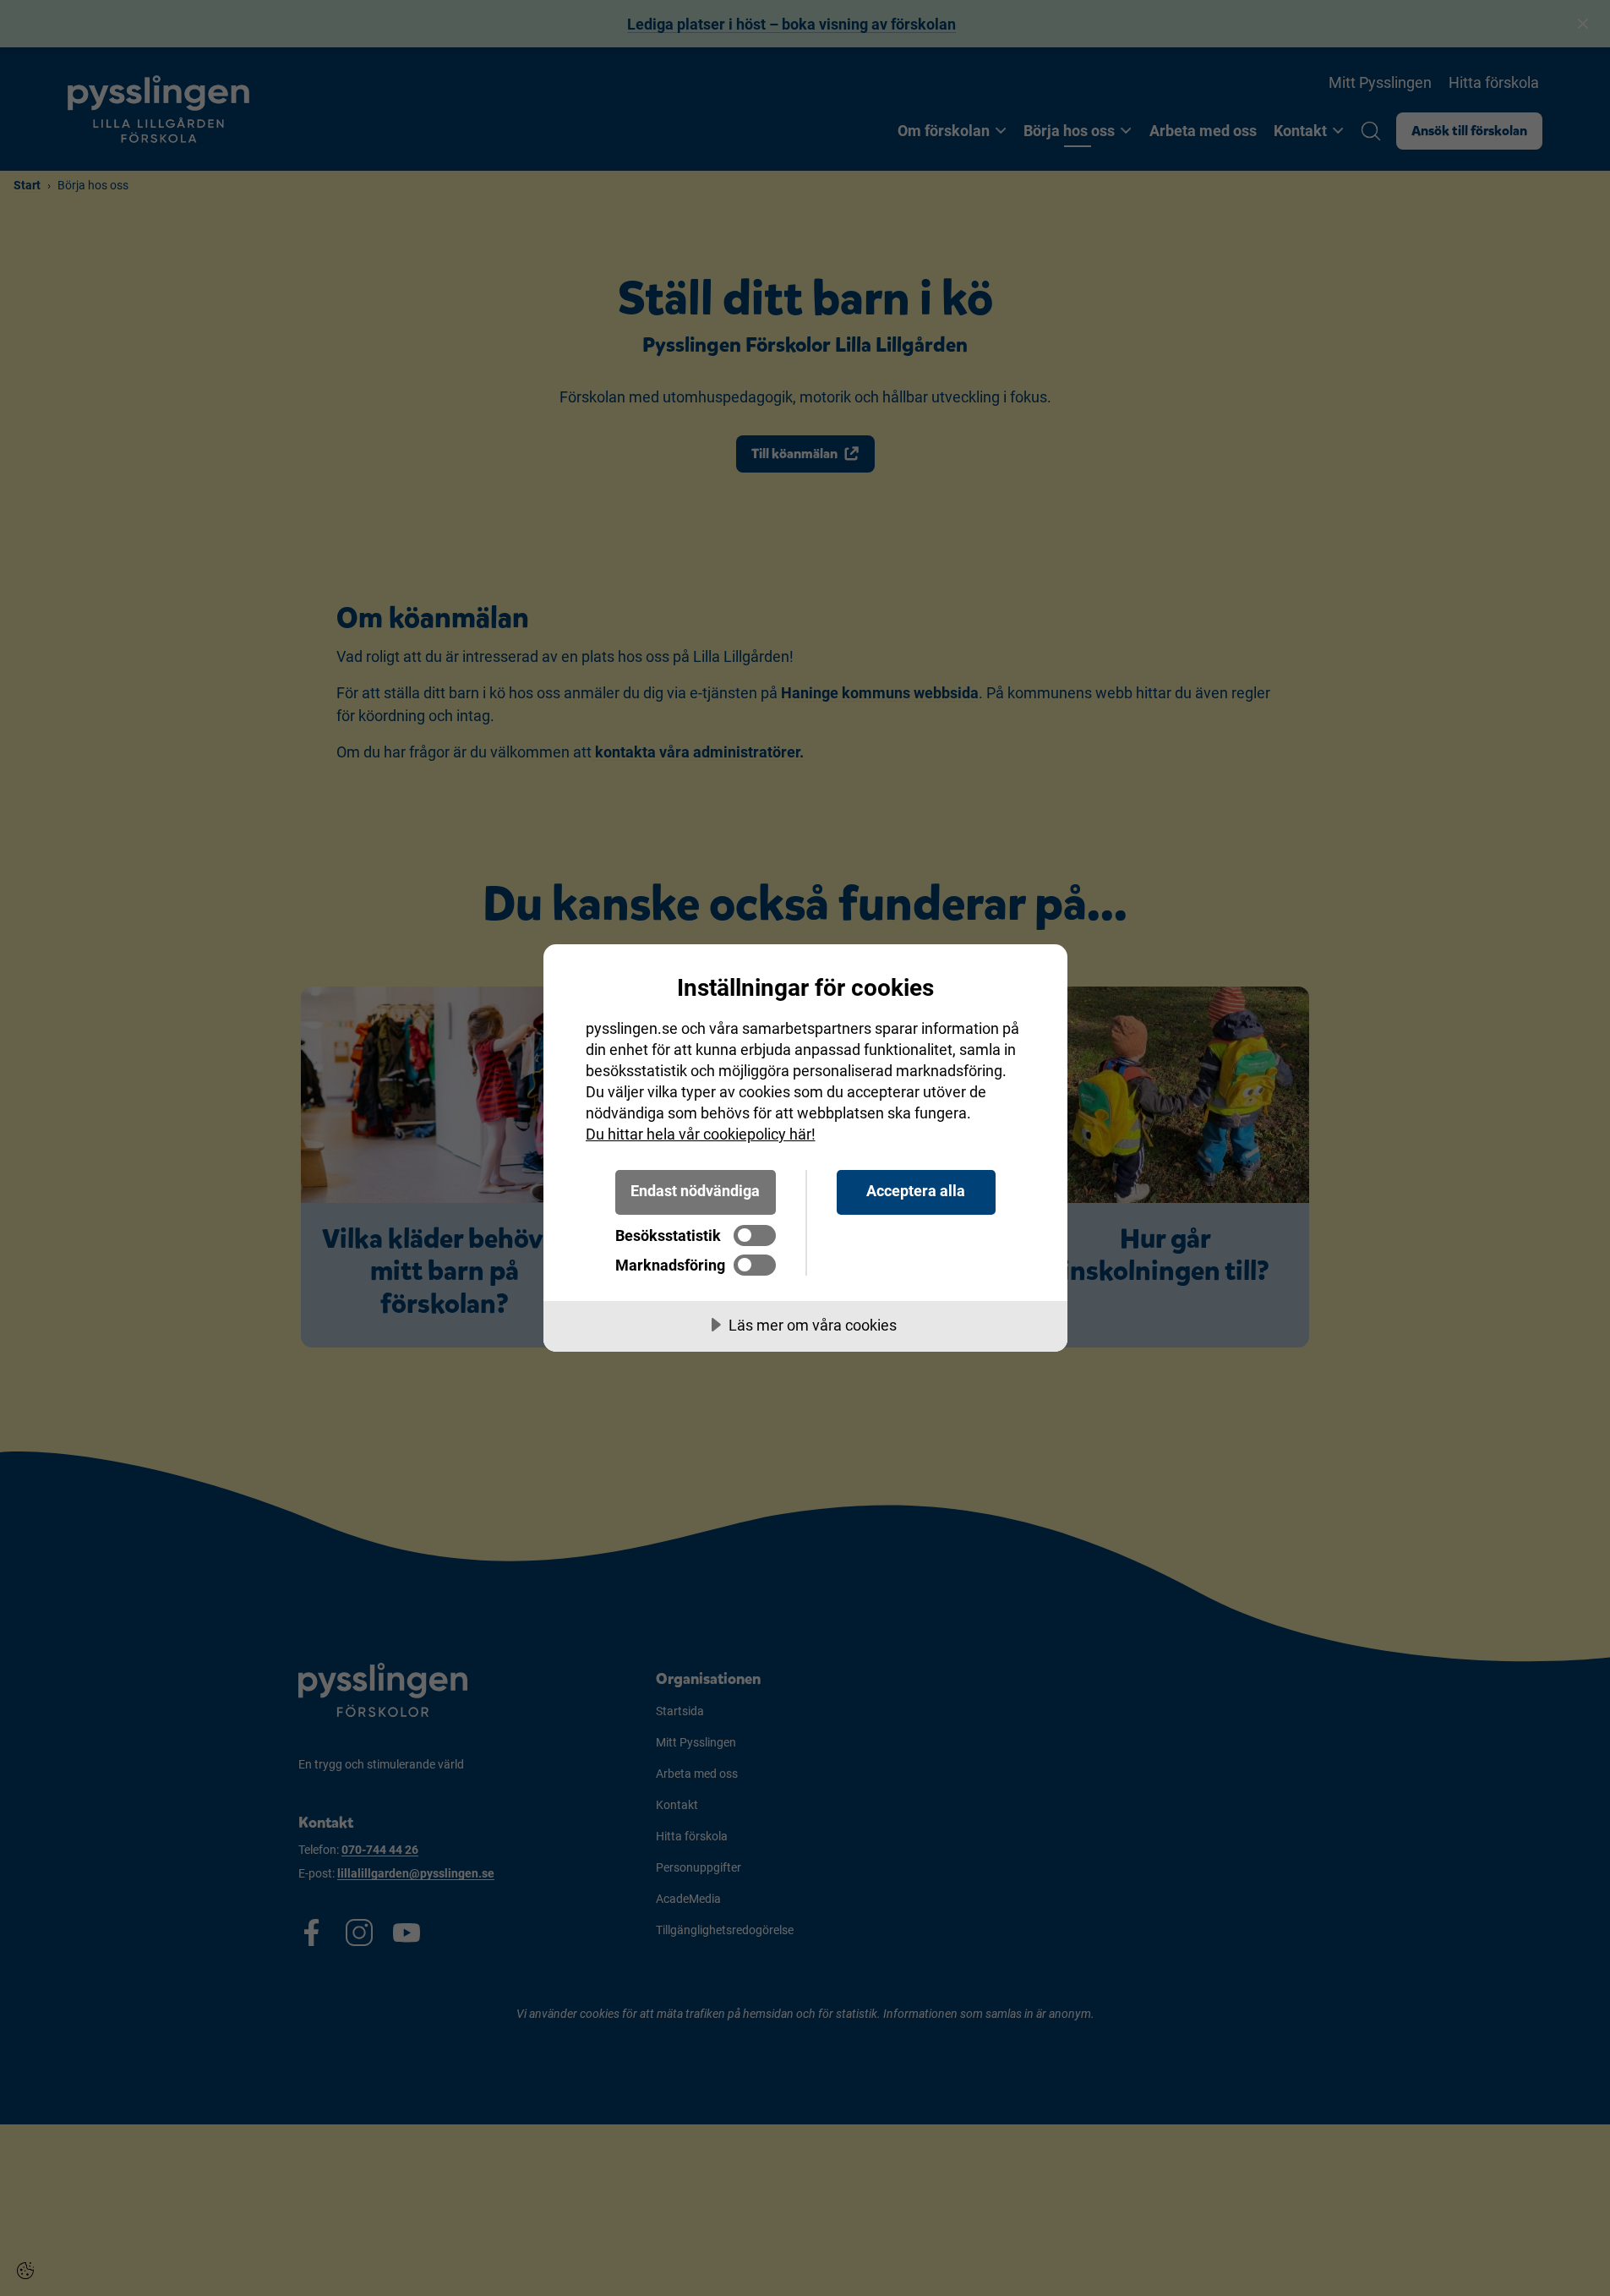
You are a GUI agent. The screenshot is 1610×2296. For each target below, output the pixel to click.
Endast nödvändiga (695, 1191)
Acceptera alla (916, 1191)
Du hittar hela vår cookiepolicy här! (701, 1134)
